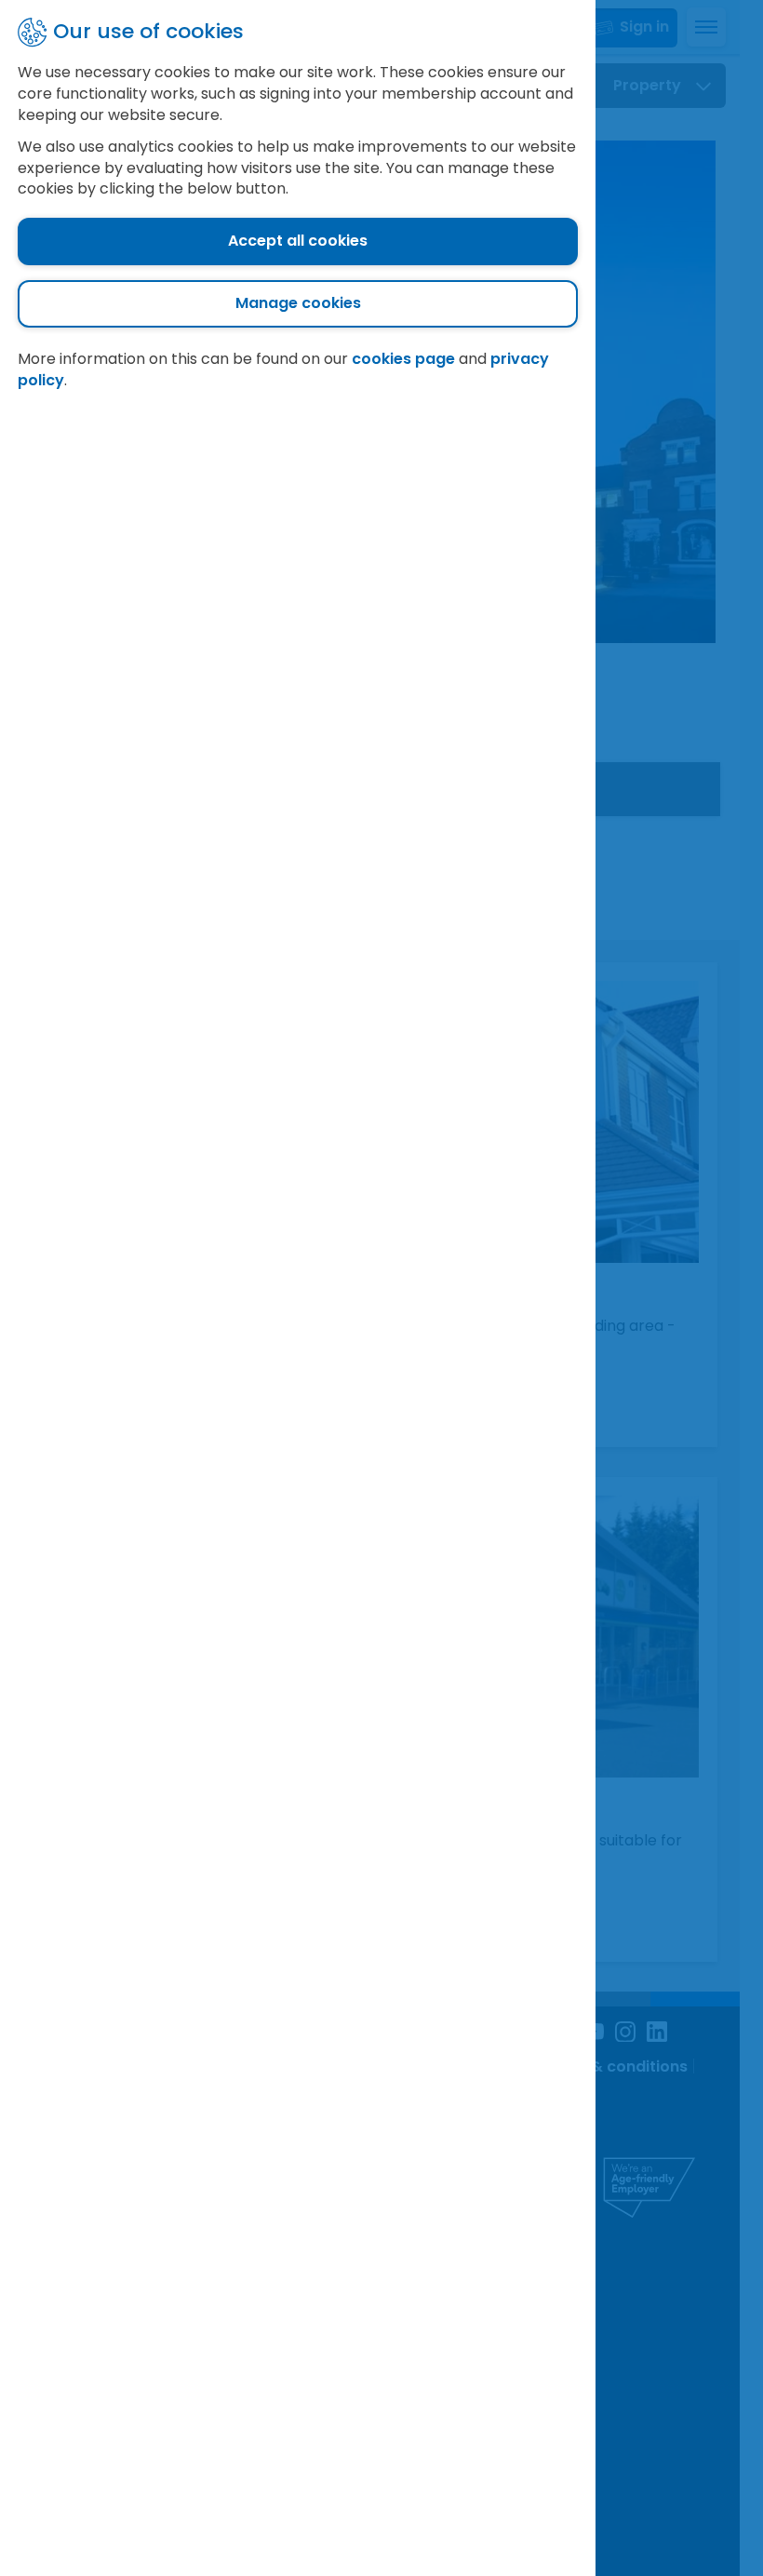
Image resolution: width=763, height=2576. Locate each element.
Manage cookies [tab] (298, 303)
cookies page (403, 359)
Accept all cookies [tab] (298, 241)
